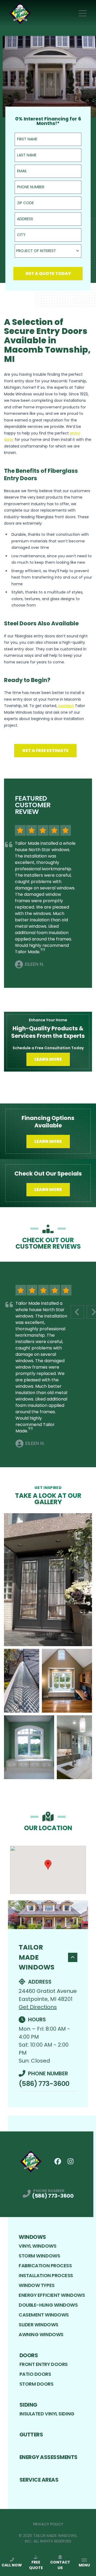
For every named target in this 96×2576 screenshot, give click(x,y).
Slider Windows (39, 2325)
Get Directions (38, 2007)
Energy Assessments (49, 2457)
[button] (48, 1865)
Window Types (37, 2285)
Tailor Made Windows (37, 1957)
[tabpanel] (48, 1646)
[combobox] (48, 251)
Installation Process (46, 2275)
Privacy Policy (48, 2524)
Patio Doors (35, 2374)
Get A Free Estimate (45, 750)
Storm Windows (39, 2256)
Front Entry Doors (44, 2364)
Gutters (31, 2435)
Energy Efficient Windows (52, 2295)
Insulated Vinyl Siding (47, 2414)
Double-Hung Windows (48, 2305)
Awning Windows (41, 2334)
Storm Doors (37, 2384)
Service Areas (39, 2480)
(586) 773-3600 (44, 2084)
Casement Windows (44, 2315)
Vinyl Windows (37, 2246)
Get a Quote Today (48, 273)
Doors (29, 2355)
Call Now (12, 2565)
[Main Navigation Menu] (83, 13)
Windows (32, 2237)
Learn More (48, 1059)
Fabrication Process (45, 2266)
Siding (28, 2405)
